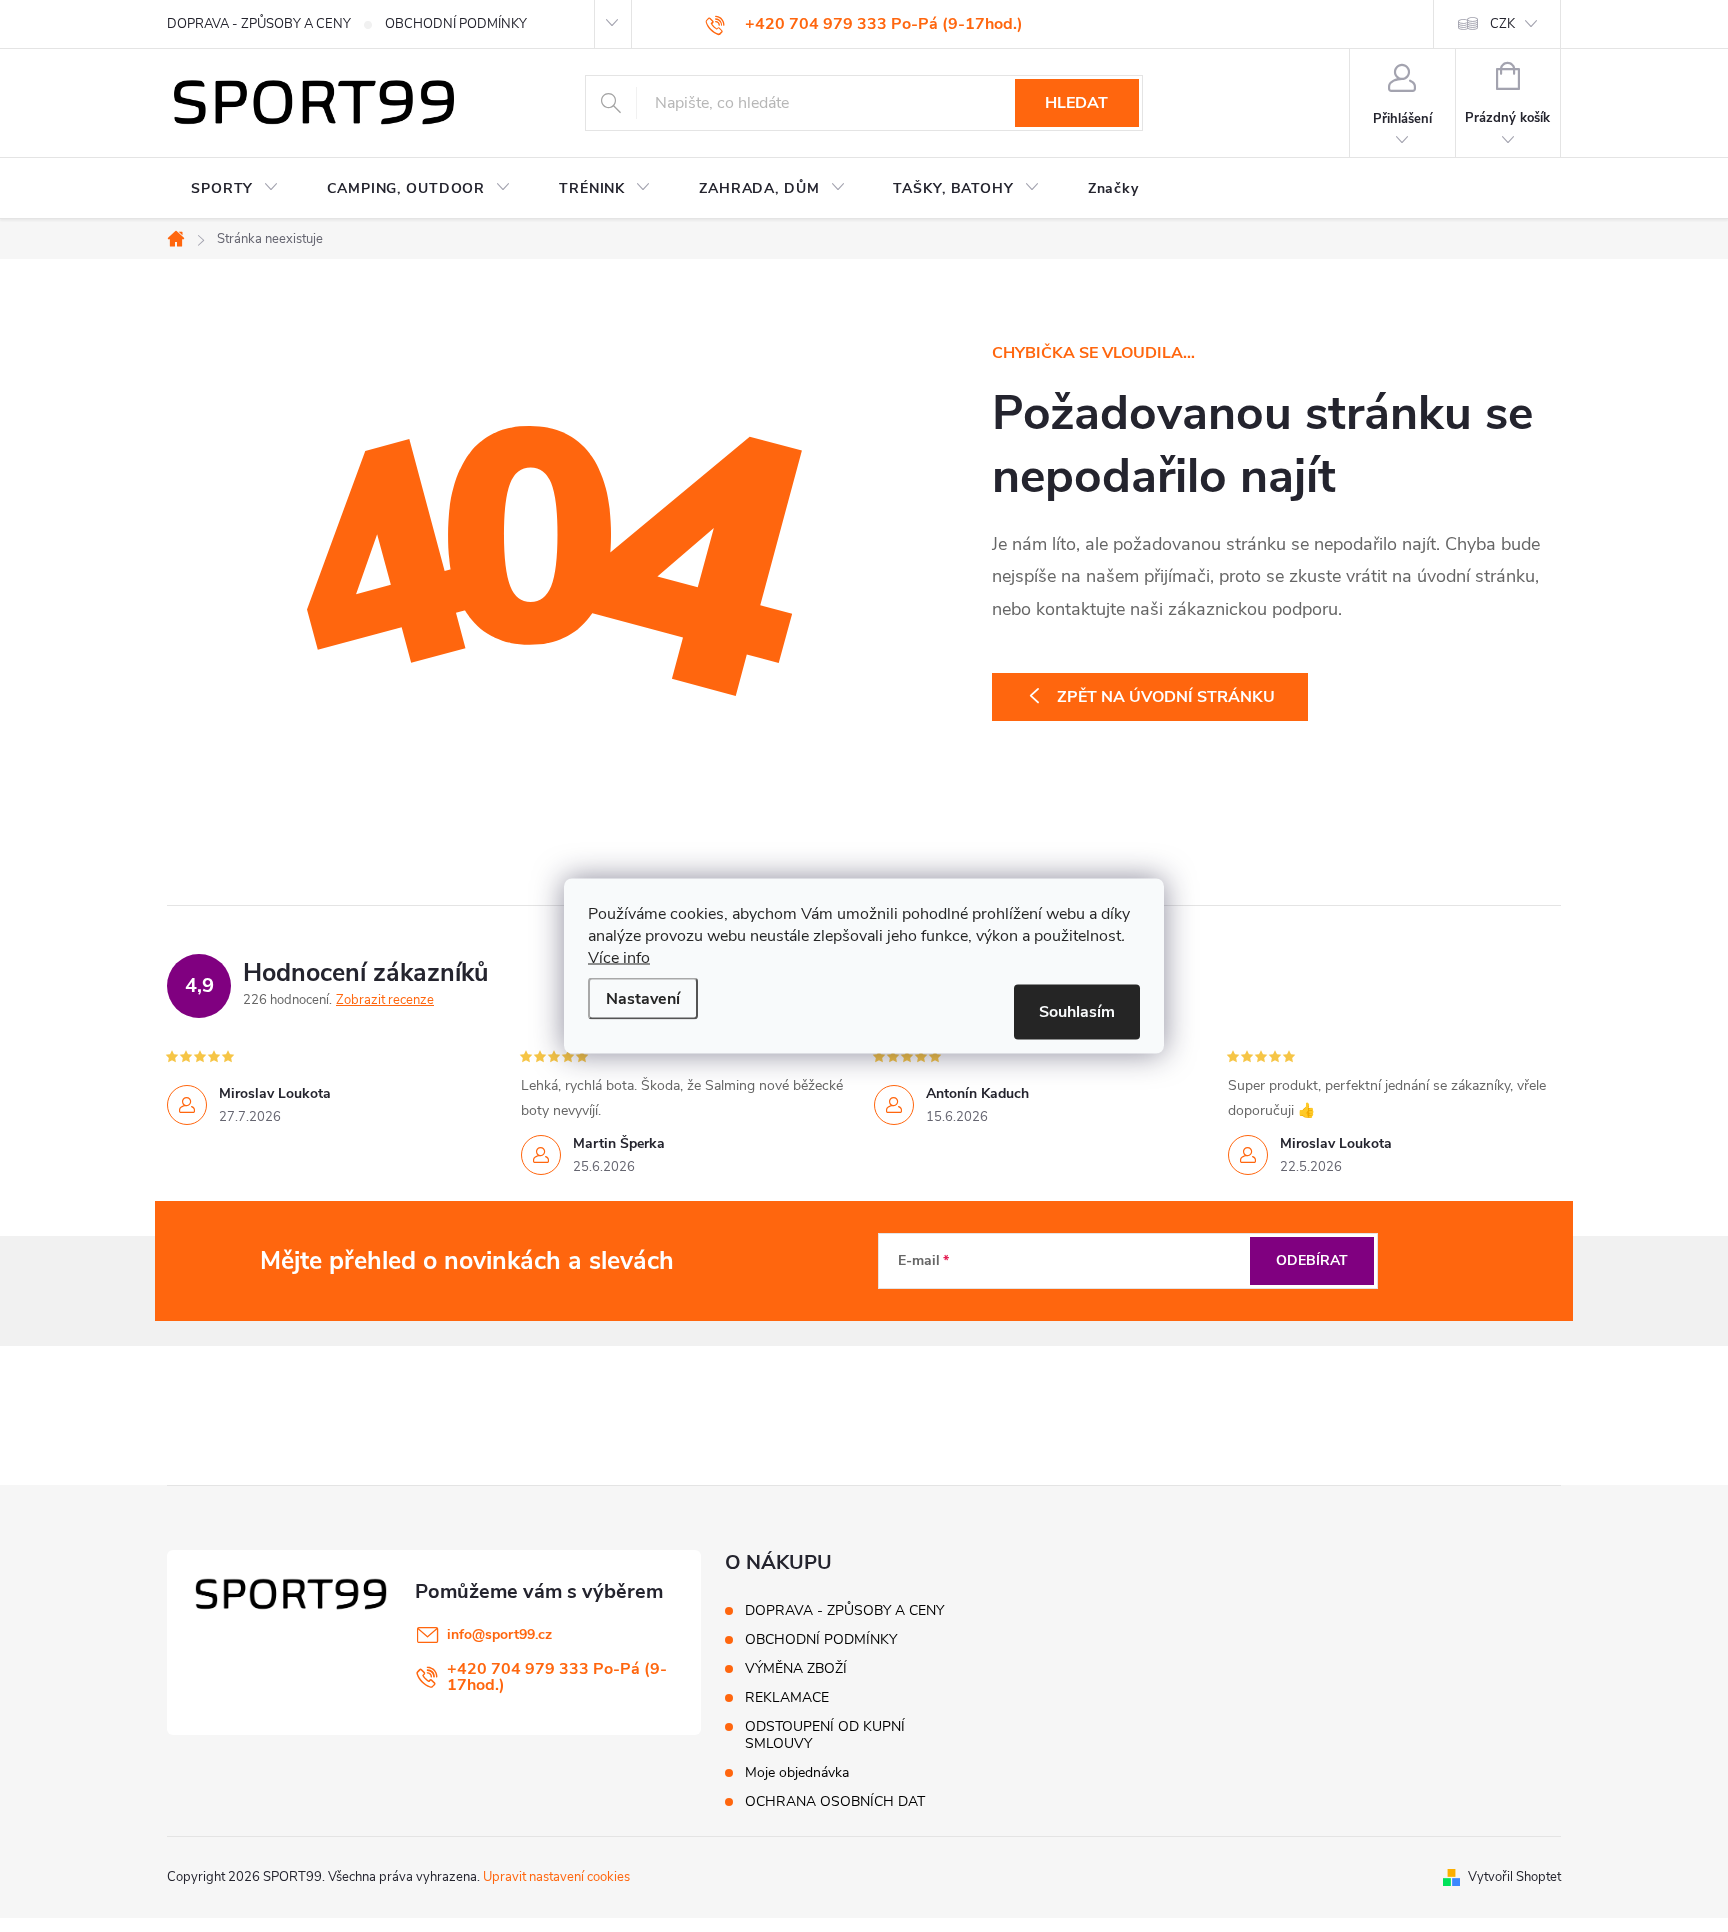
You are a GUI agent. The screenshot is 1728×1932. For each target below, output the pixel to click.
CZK (1502, 24)
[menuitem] (235, 189)
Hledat (1076, 103)
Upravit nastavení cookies (556, 1877)
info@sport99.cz (499, 1634)
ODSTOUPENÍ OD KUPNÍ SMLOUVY (825, 1735)
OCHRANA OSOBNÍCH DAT (835, 1801)
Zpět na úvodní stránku (1166, 697)
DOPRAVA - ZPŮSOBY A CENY (259, 24)
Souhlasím (1077, 1012)
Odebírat (1312, 1260)
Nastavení (643, 999)
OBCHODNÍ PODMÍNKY (456, 24)
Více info (619, 958)
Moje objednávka (797, 1772)
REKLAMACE (787, 1697)
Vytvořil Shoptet (1514, 1877)
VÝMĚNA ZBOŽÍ (796, 1668)
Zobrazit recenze (385, 1000)
